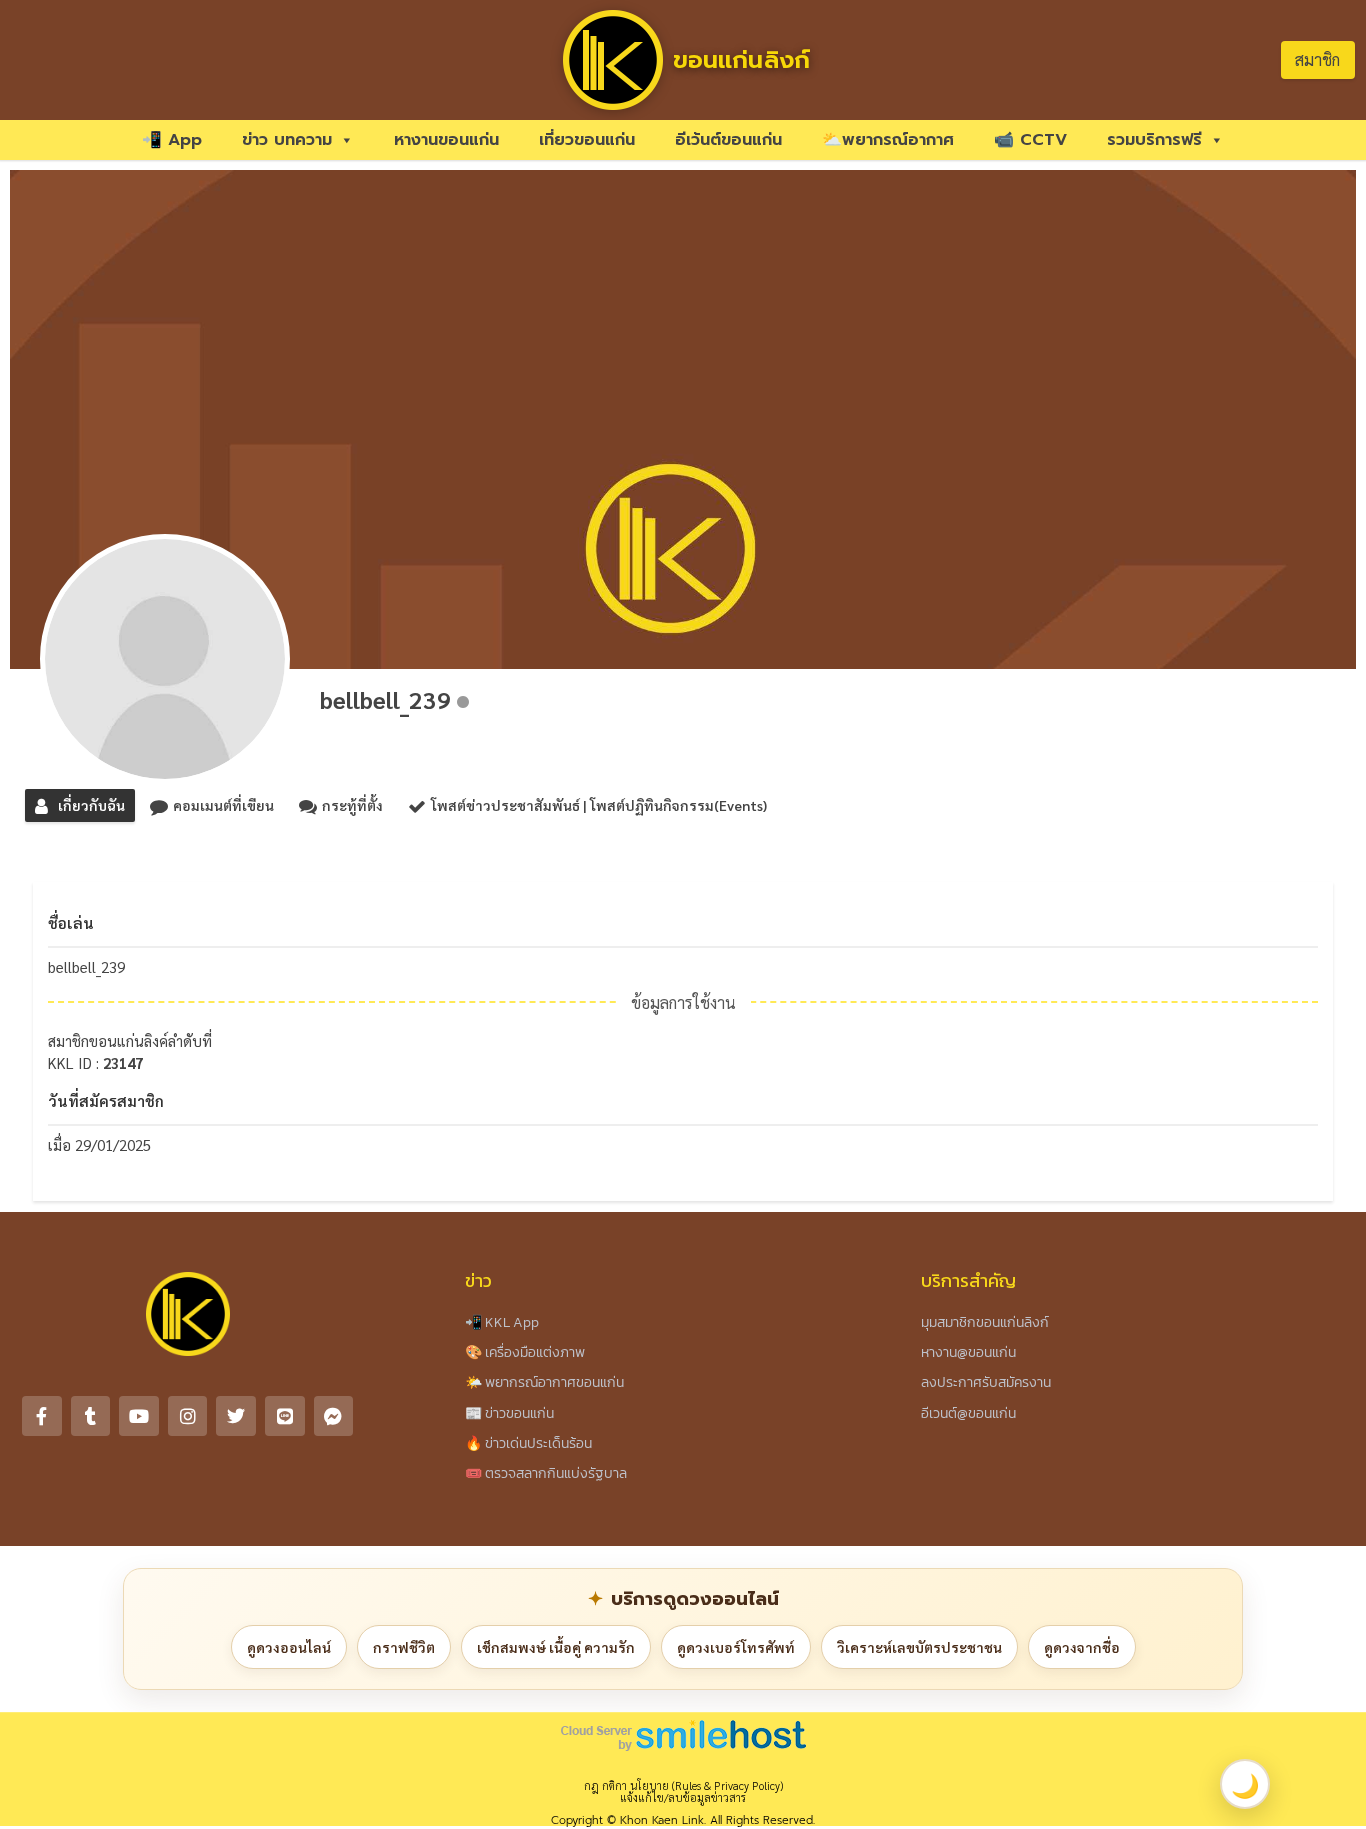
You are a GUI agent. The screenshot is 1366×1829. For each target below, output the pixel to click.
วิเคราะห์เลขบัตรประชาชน (919, 1647)
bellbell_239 (385, 699)
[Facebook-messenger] (334, 1416)
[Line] (285, 1416)
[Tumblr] (91, 1416)
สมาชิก (1317, 59)
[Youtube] (139, 1416)
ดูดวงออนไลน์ (289, 1647)
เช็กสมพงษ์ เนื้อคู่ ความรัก (556, 1647)
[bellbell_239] (165, 659)
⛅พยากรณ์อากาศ (888, 140)
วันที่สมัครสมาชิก (106, 1100)
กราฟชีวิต (404, 1647)
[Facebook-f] (42, 1416)
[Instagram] (188, 1416)
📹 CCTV (1030, 140)
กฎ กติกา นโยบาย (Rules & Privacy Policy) (683, 1785)
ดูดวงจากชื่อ (1082, 1647)
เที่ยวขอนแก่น (587, 140)
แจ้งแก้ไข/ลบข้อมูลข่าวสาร (683, 1797)
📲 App (172, 140)
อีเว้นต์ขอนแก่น (728, 140)
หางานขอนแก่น (446, 140)
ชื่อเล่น (71, 922)
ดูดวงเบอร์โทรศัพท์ (736, 1647)
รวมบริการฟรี (1154, 140)
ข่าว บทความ (287, 140)
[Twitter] (236, 1416)
